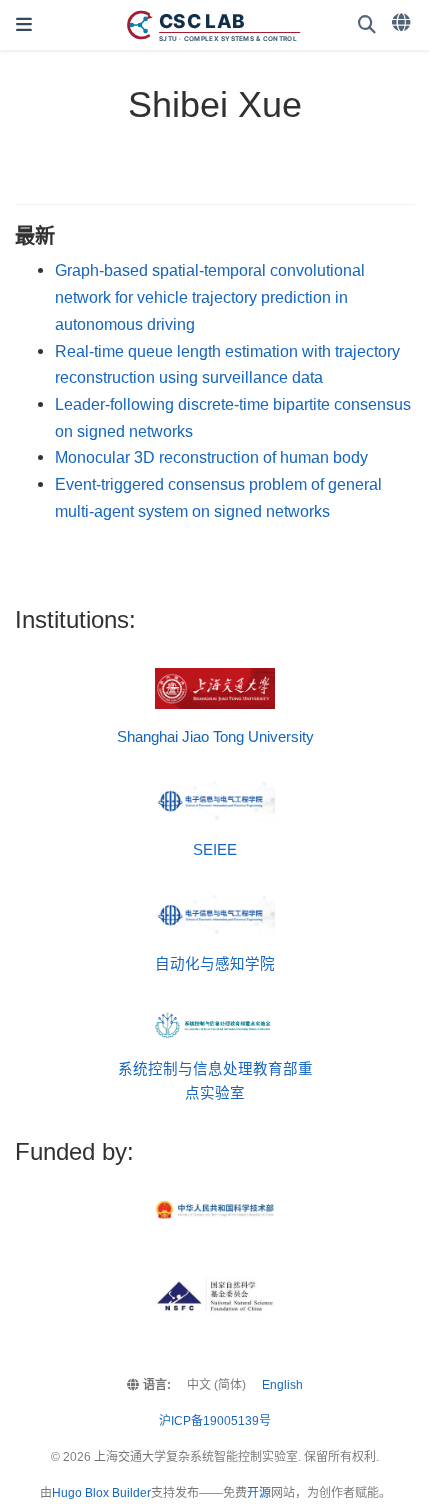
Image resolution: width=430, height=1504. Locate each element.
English (282, 1385)
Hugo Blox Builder (101, 1493)
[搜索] (367, 25)
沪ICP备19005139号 (215, 1421)
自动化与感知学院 (215, 964)
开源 (259, 1493)
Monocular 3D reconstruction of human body (211, 457)
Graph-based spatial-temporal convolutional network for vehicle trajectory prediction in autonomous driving (210, 296)
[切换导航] (24, 25)
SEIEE (215, 850)
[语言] (403, 23)
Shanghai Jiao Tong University (215, 737)
